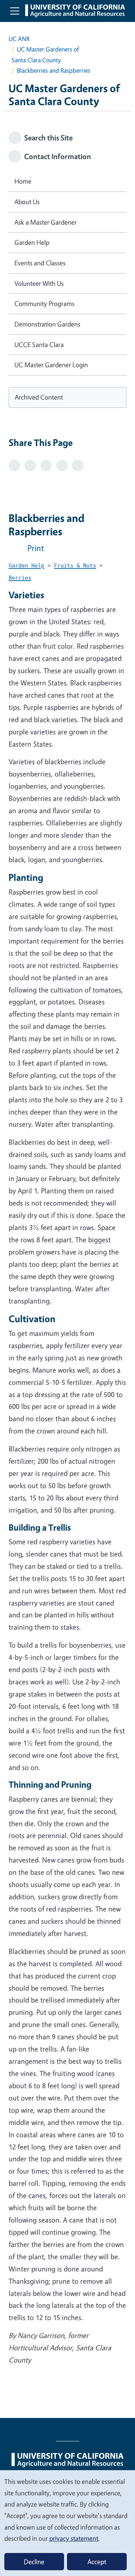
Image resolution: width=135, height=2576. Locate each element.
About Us (27, 202)
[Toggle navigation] (15, 11)
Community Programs (44, 303)
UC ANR (19, 39)
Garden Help (32, 242)
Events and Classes (40, 263)
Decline (34, 2562)
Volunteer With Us (39, 283)
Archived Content (39, 397)
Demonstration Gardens (47, 324)
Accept (97, 2562)
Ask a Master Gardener (46, 222)
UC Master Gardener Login (51, 365)
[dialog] (67, 2523)
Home (23, 181)
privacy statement (74, 2538)
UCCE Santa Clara (39, 344)
